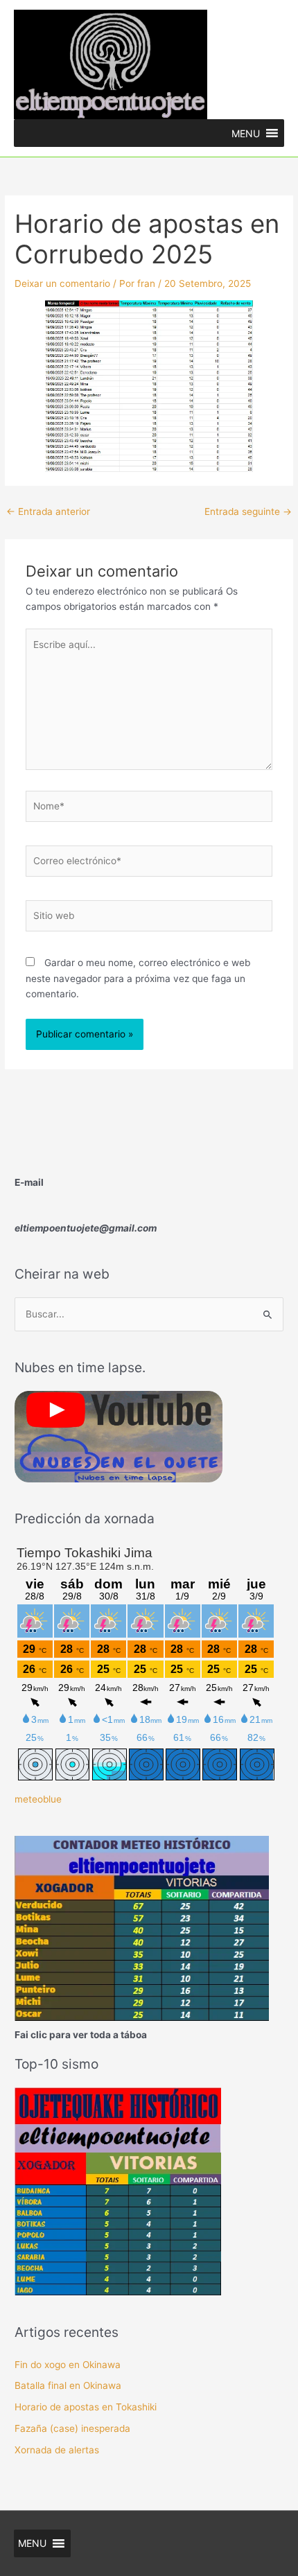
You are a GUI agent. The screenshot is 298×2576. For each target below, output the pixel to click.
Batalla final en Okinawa (68, 2385)
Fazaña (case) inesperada (72, 2428)
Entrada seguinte (248, 511)
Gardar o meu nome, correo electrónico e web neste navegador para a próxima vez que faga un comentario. (138, 978)
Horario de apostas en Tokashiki (86, 2407)
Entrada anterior (48, 511)
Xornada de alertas (57, 2450)
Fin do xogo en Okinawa (68, 2365)
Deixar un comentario (62, 283)
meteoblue (38, 1799)
